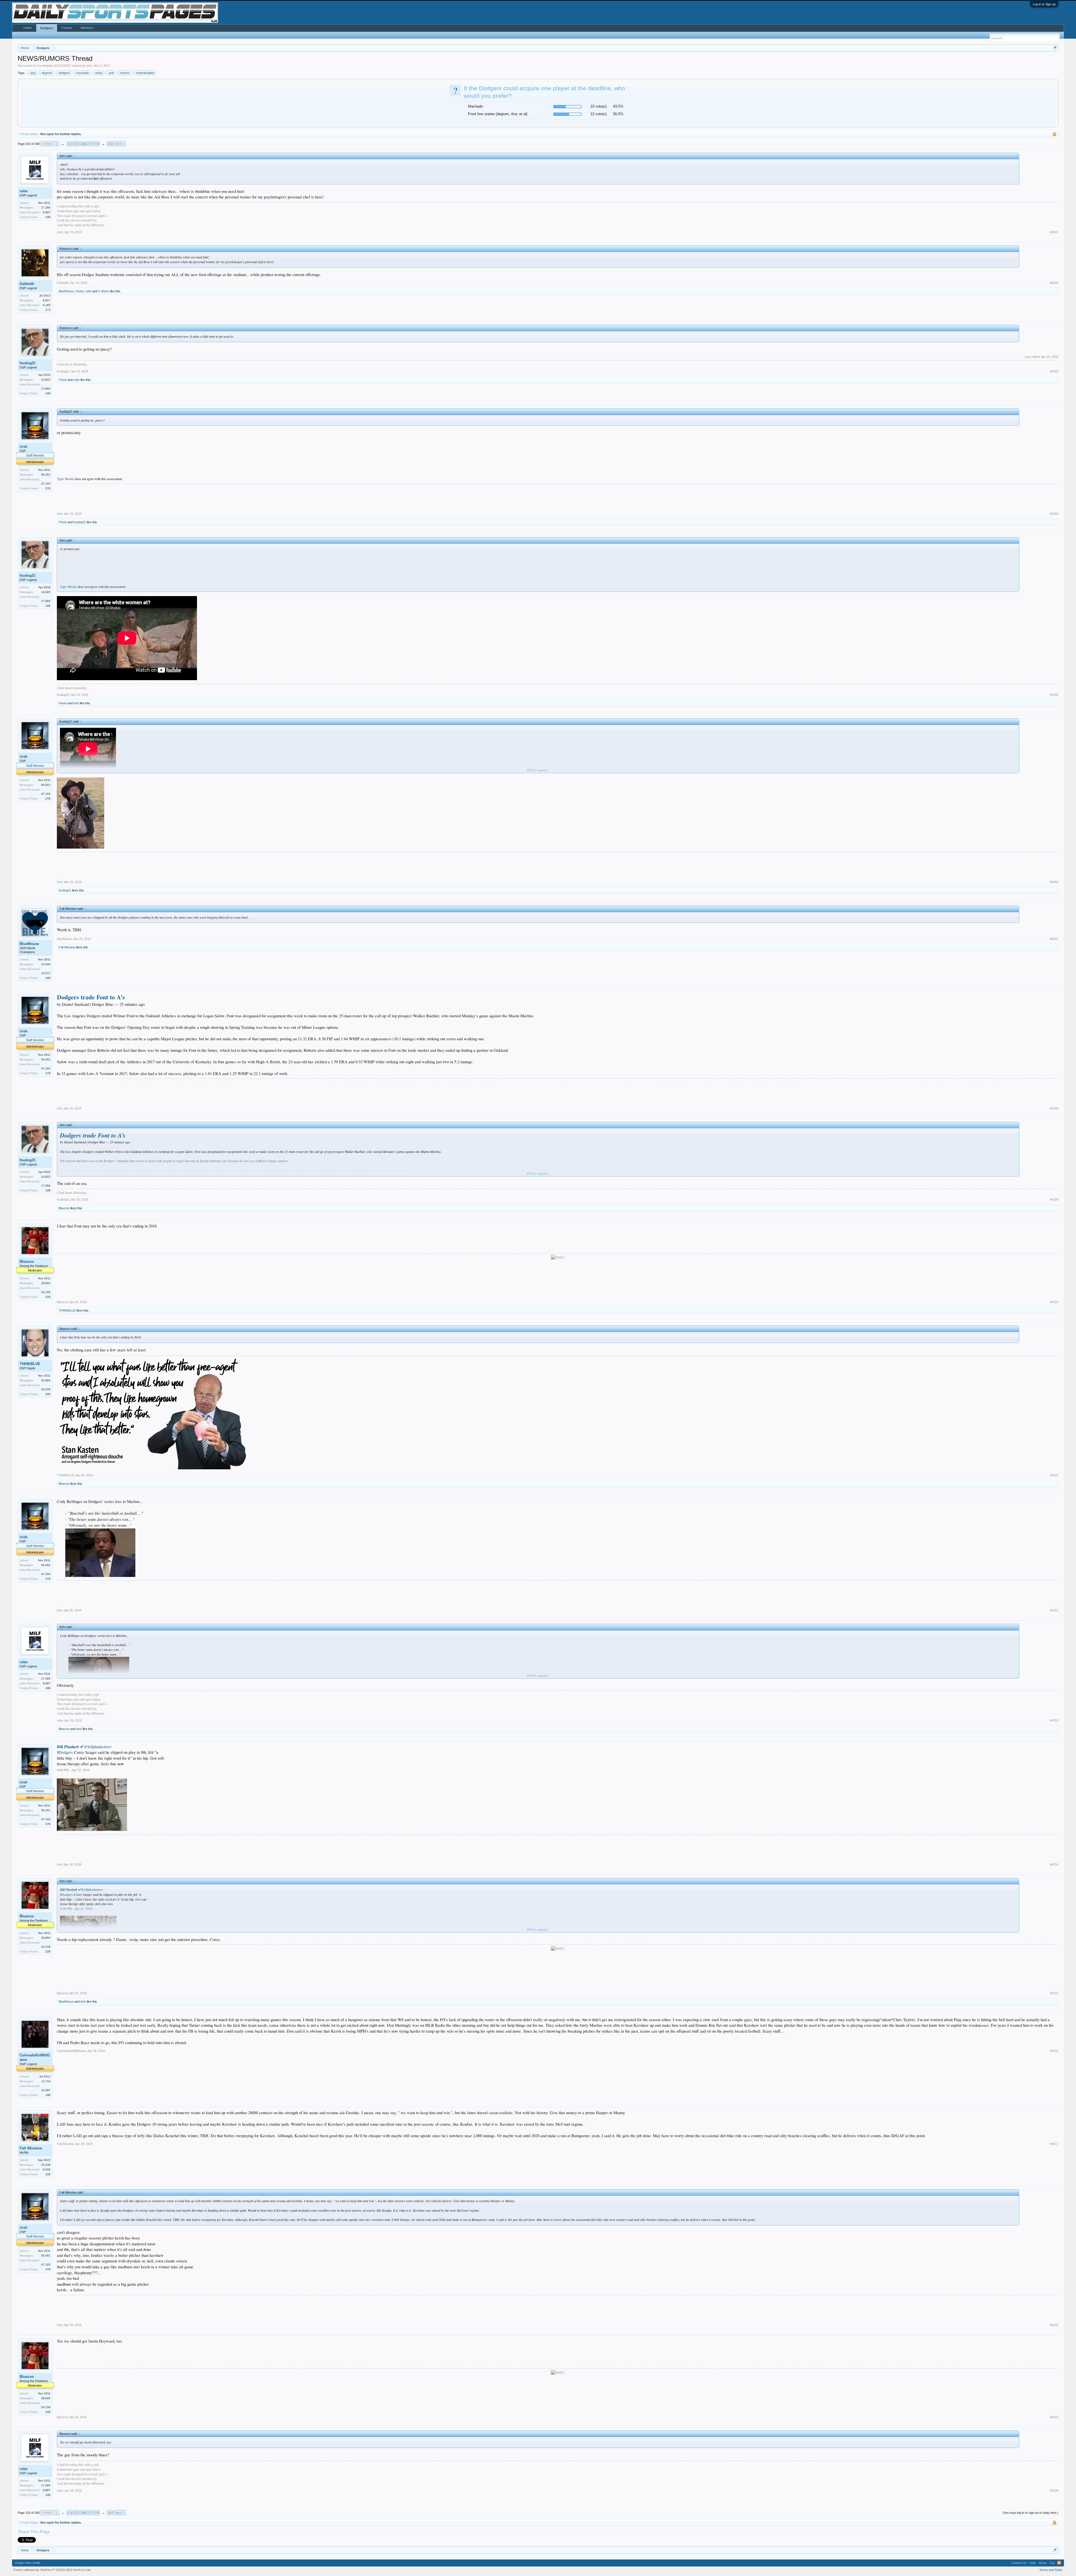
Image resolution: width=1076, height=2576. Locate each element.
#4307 (1054, 939)
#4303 (1054, 371)
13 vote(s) (599, 114)
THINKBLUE (67, 1310)
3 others (104, 291)
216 (83, 144)
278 (48, 488)
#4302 (1054, 283)
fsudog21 (28, 363)
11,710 (46, 2081)
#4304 (1054, 514)
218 (97, 144)
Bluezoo (64, 1208)
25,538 (46, 2165)
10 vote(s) (599, 106)
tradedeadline (145, 73)
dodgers (64, 73)
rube (24, 191)
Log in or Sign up (1044, 4)
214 (70, 144)
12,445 (46, 964)
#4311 (1054, 1475)
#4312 (1054, 1610)
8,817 (47, 300)
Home (28, 28)
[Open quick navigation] (1055, 48)
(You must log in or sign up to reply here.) (1030, 2513)
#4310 (1054, 1302)
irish (89, 66)
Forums (67, 28)
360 (110, 144)
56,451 (46, 475)
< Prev (47, 144)
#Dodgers (65, 1752)
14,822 (46, 380)
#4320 (1054, 2491)
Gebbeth (27, 284)
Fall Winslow (67, 947)
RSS (1059, 2563)
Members (87, 28)
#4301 (1054, 232)
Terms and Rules (1051, 2570)
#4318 (1054, 2325)
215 (76, 144)
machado (83, 73)
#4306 (1054, 882)
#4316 (1054, 2051)
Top (1052, 2563)
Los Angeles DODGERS (54, 66)
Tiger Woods (65, 479)
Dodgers (47, 28)
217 (90, 144)
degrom (47, 73)
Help (1033, 2563)
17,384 (46, 208)
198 (48, 217)
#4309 (1054, 1199)
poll (111, 73)
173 (48, 310)
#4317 (1054, 2144)
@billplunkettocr (84, 1747)
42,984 (46, 1380)
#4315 (1054, 1993)
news (99, 73)
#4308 (1054, 1108)
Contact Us (1019, 2563)
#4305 (1054, 695)
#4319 (1054, 2417)
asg (33, 73)
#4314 (1054, 1864)
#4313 (1054, 1720)
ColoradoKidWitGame (35, 2057)
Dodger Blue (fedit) (28, 2563)
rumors (125, 73)
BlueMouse (66, 291)
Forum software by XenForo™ (52, 2570)
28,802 (46, 1283)
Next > (120, 144)
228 (48, 1297)
